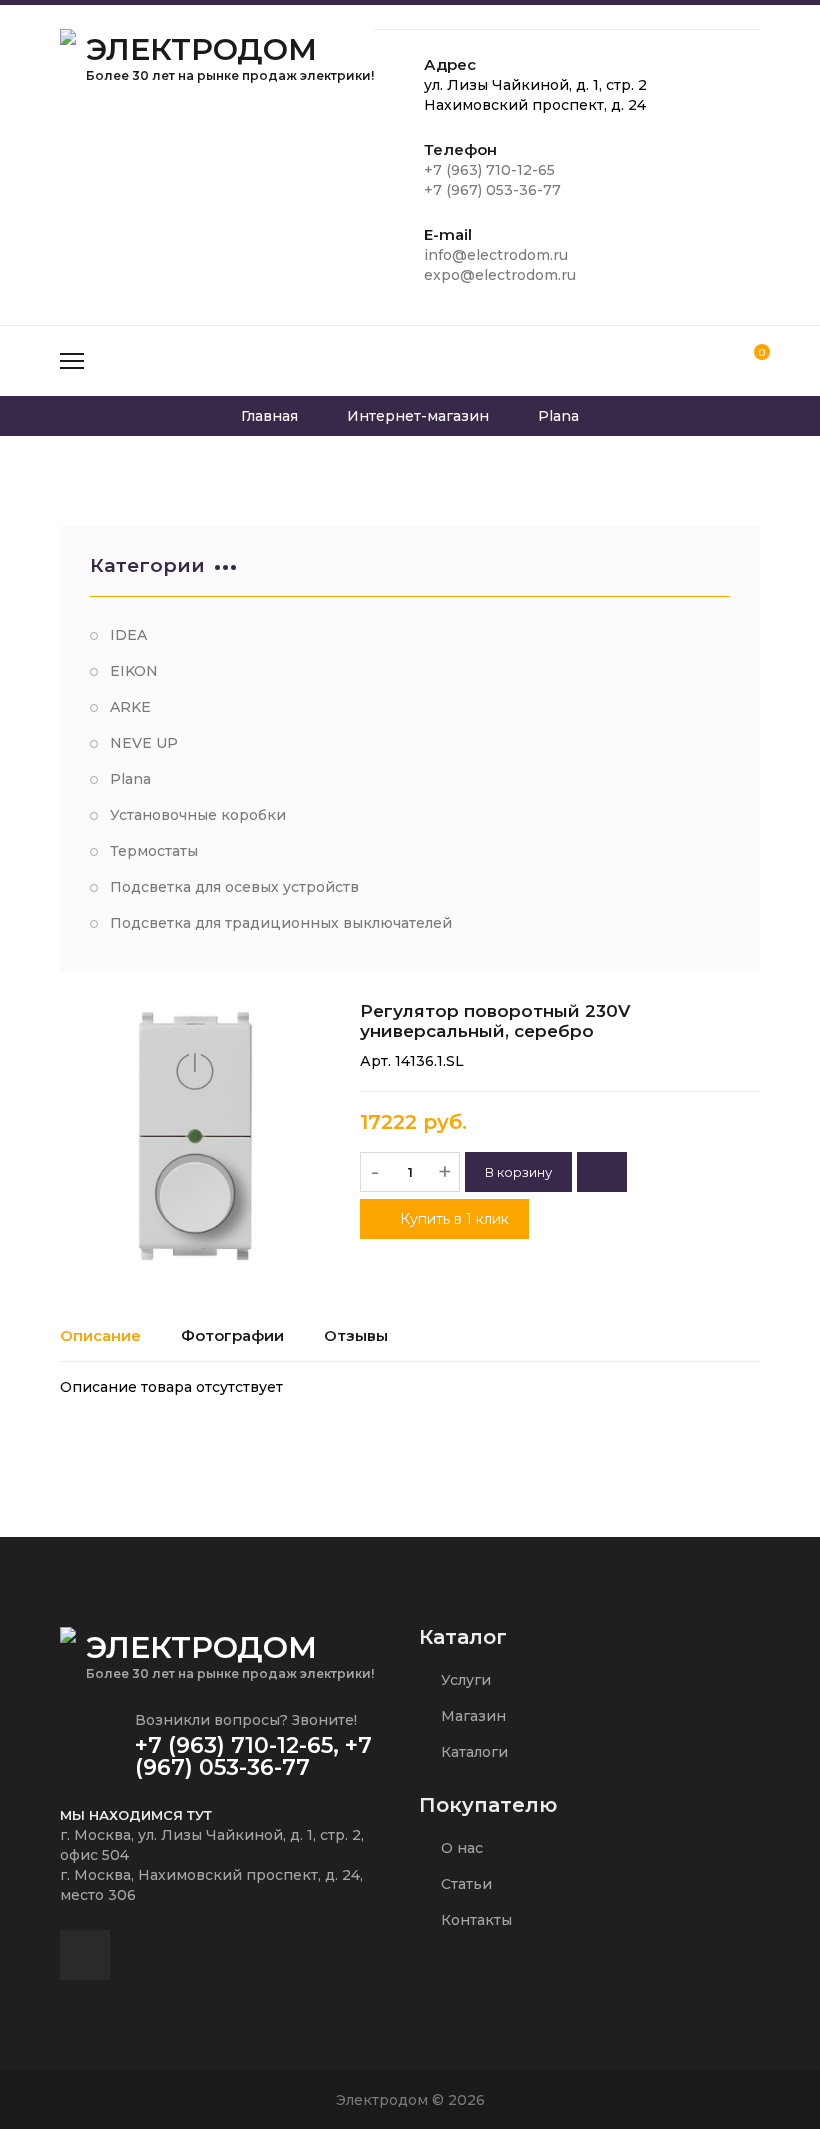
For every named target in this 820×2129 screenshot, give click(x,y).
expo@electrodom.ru (500, 275)
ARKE (130, 707)
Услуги (464, 1680)
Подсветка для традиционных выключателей (281, 923)
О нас (460, 1848)
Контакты (474, 1920)
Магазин (471, 1716)
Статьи (464, 1884)
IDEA (128, 635)
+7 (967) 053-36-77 (492, 190)
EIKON (134, 671)
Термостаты (154, 851)
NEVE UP (144, 743)
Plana (130, 779)
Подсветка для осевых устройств (234, 887)
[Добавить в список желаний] (602, 1172)
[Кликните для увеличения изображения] (195, 1136)
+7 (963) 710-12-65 (489, 170)
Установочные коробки (198, 815)
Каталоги (472, 1752)
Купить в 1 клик (452, 1219)
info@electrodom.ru (496, 255)
